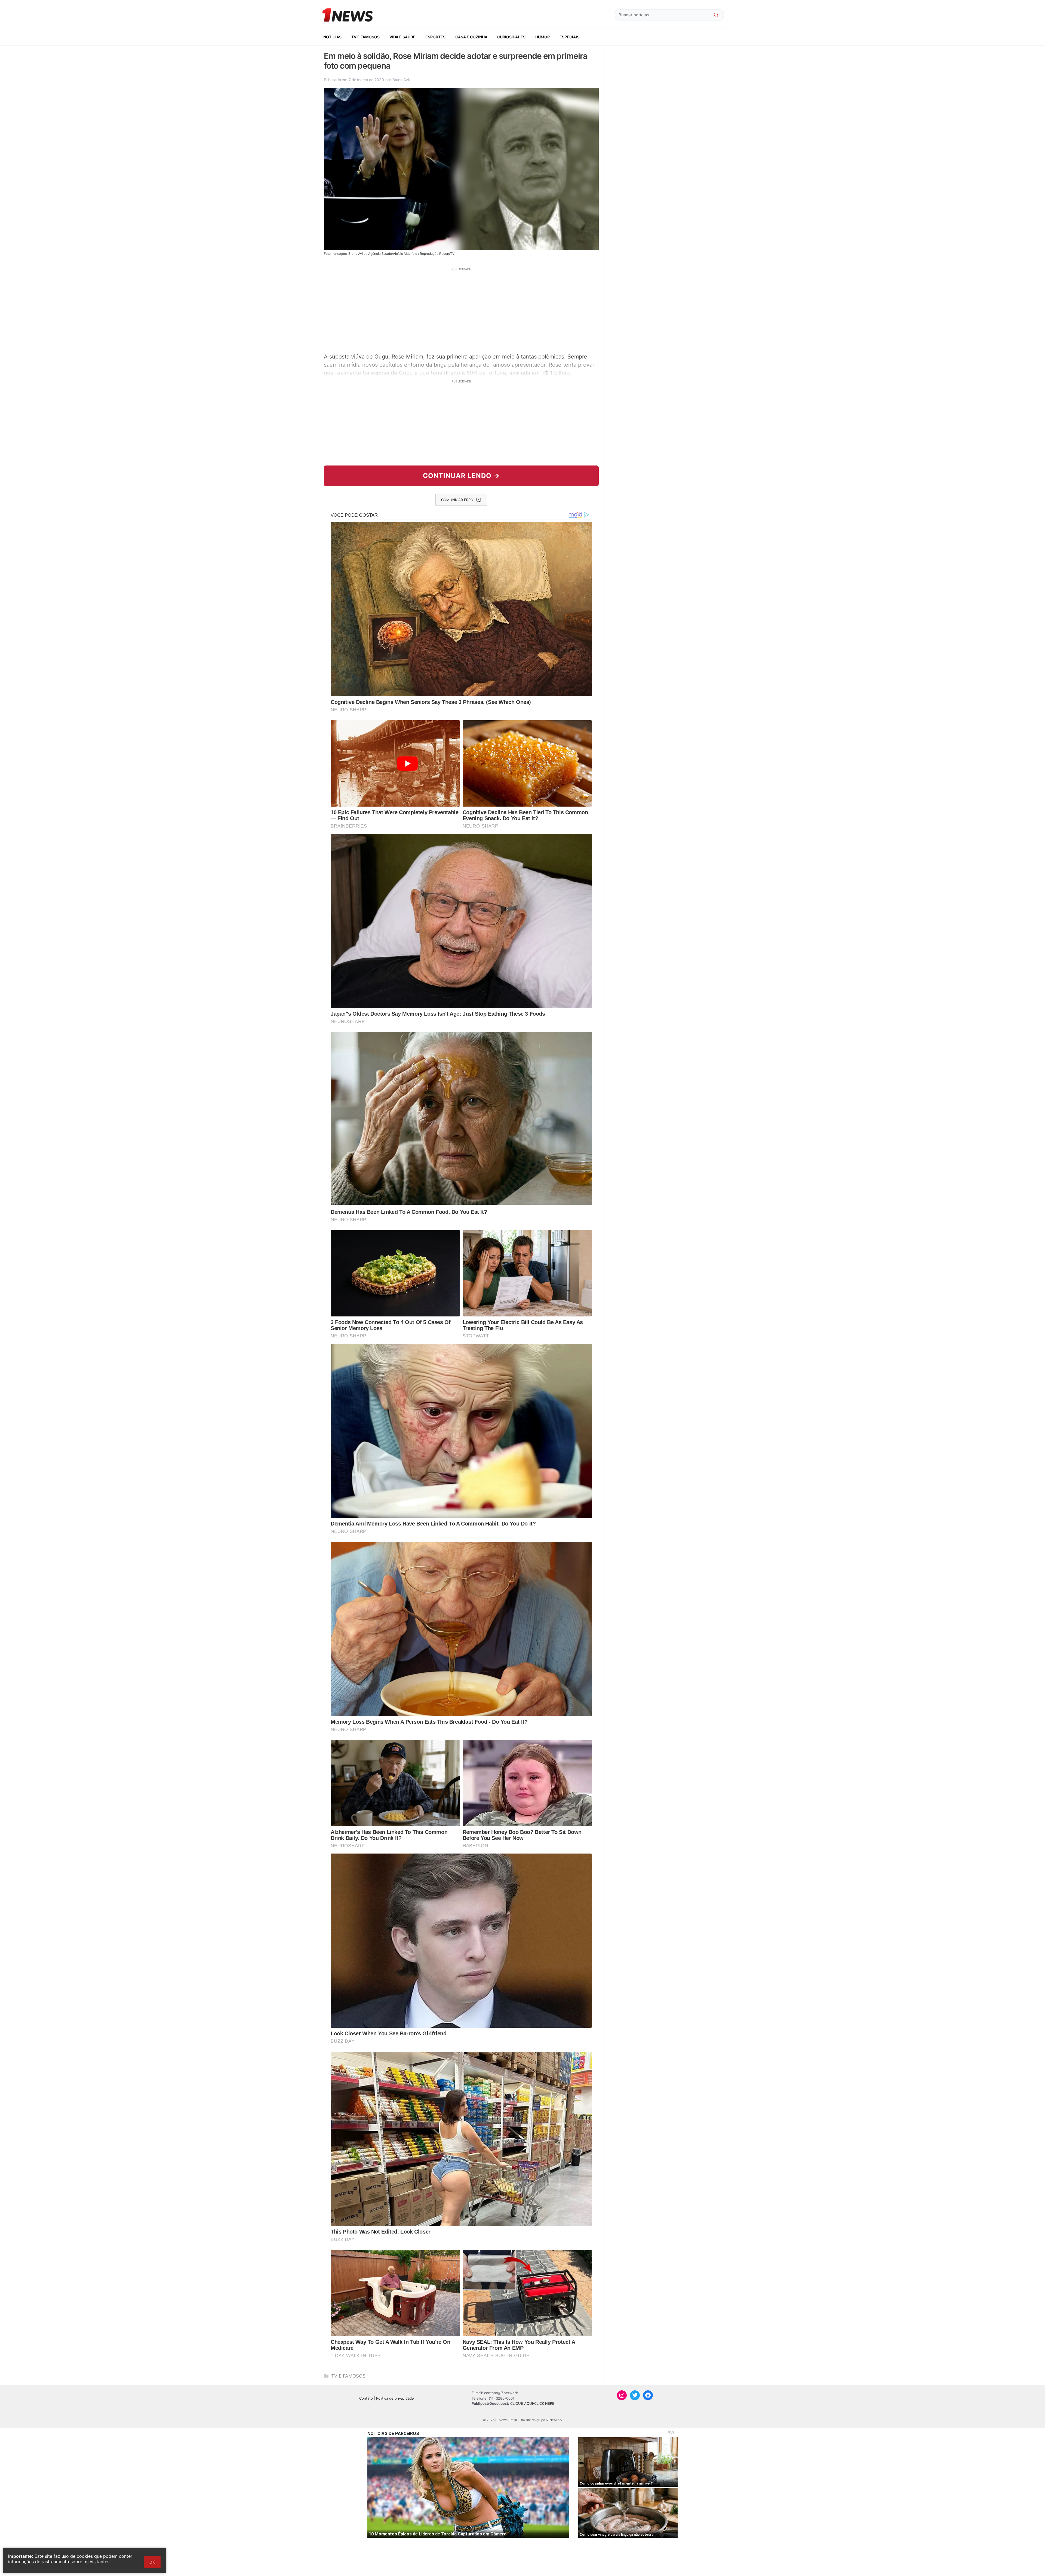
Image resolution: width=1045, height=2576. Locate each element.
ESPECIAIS (569, 37)
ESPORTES (435, 37)
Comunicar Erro (457, 500)
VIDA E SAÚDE (402, 37)
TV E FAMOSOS (365, 37)
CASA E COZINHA (471, 37)
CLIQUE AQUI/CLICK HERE (532, 2403)
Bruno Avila (402, 80)
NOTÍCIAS (332, 37)
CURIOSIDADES (511, 37)
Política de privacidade (395, 2398)
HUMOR (543, 37)
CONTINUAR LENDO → (461, 476)
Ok (152, 2562)
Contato (366, 2398)
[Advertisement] (461, 310)
